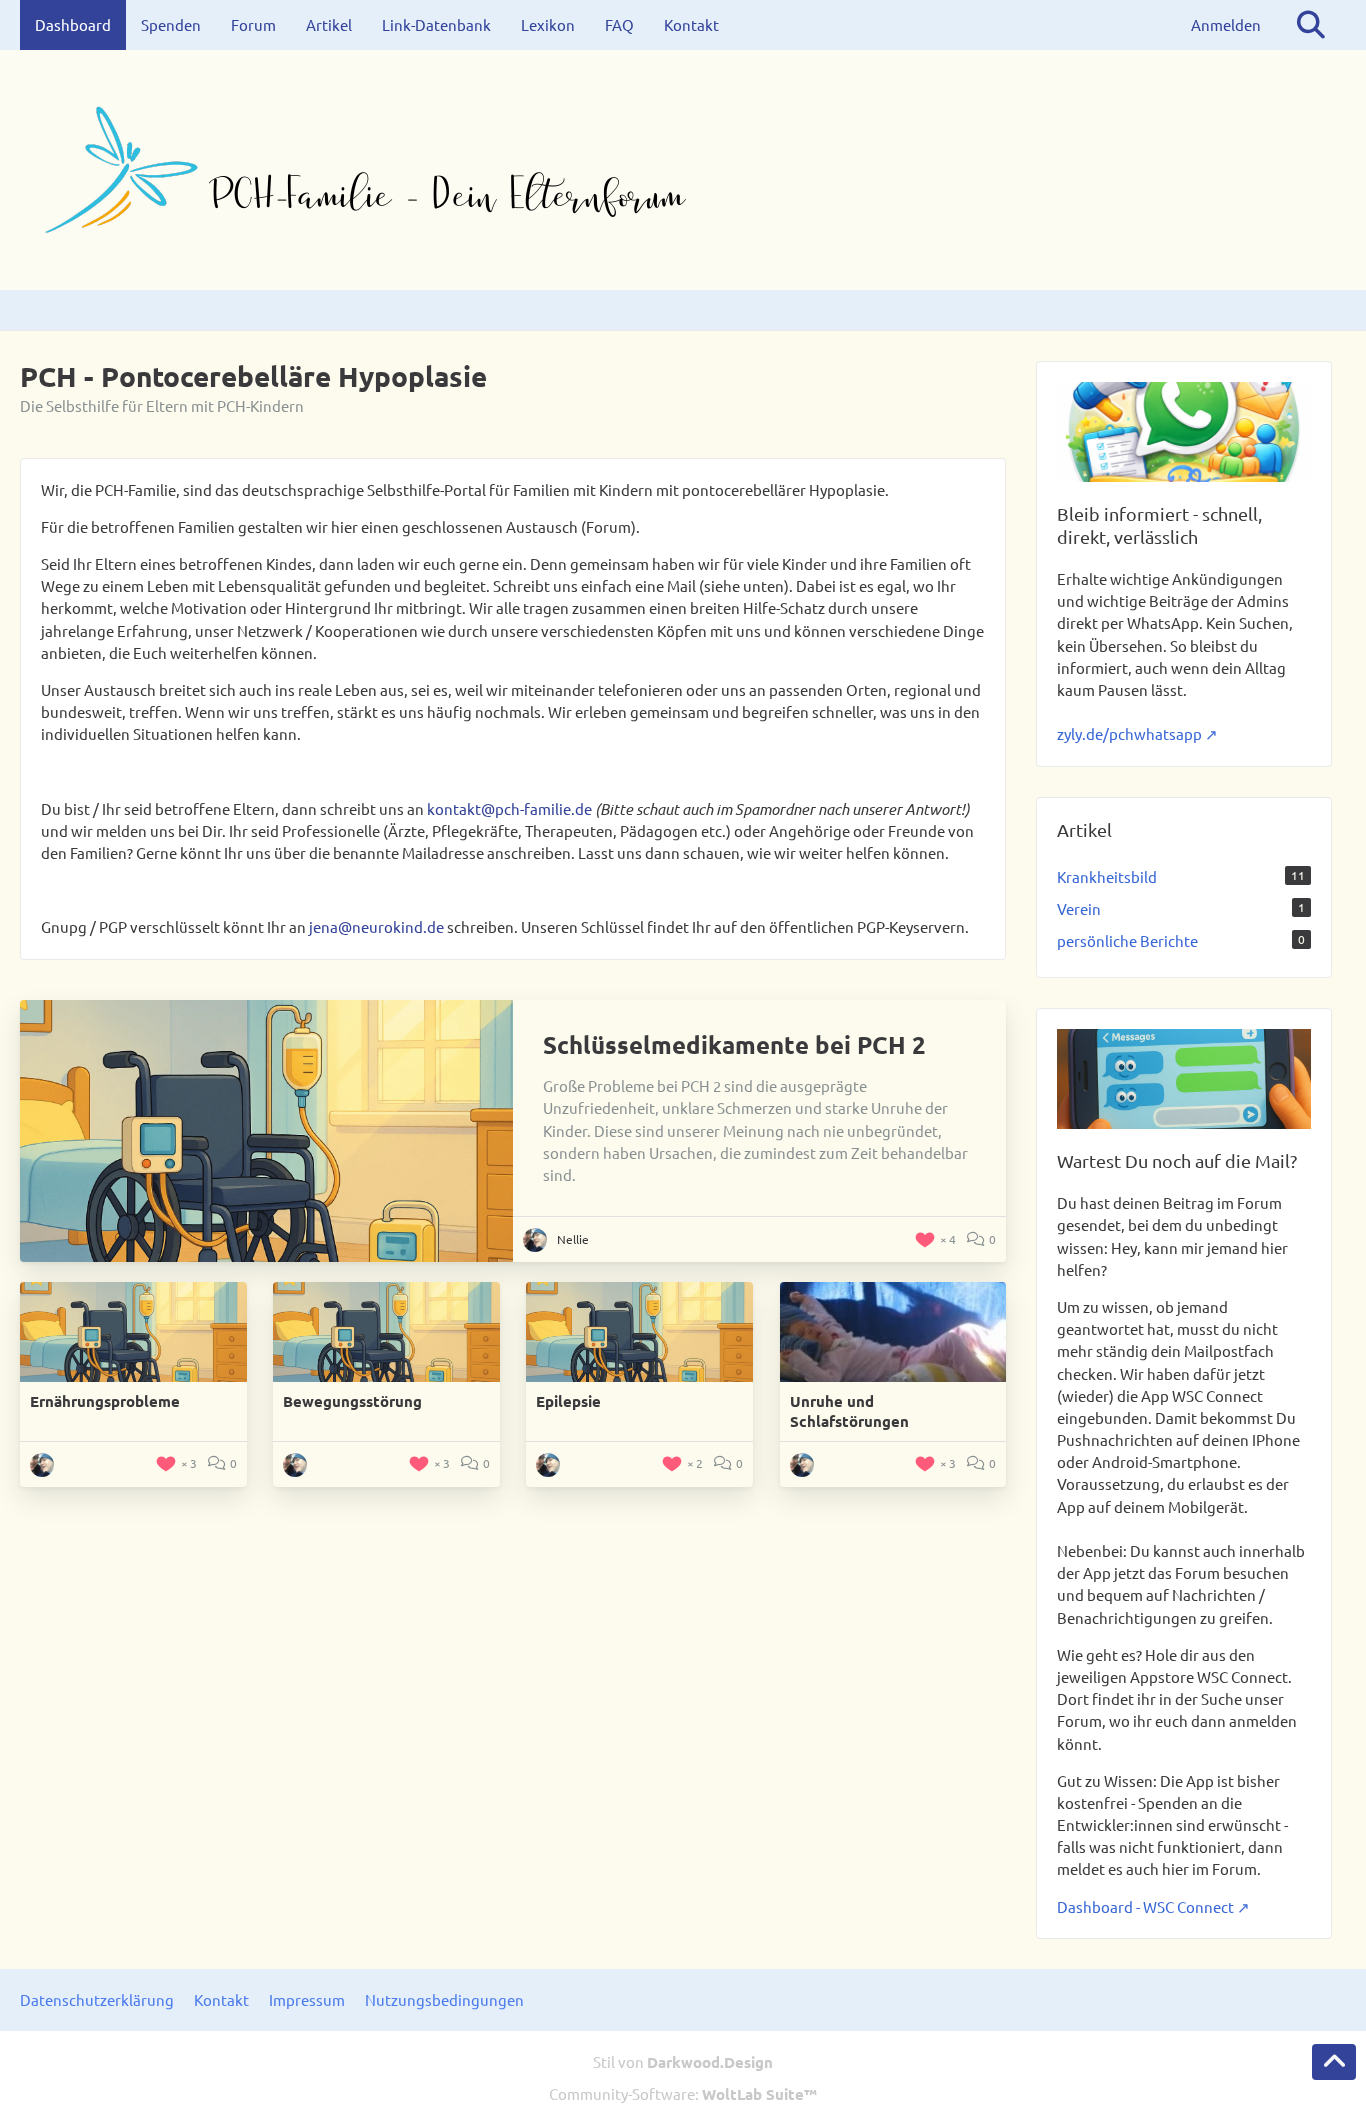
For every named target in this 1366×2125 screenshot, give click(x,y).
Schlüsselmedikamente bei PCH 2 (734, 1044)
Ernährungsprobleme (105, 1401)
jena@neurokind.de (376, 926)
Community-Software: (683, 2093)
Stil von (683, 2061)
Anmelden (1226, 24)
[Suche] (1311, 25)
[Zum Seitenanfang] (1334, 2062)
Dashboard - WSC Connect (1145, 1906)
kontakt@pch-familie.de (509, 808)
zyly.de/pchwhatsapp (1129, 733)
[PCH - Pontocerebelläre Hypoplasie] (683, 170)
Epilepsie (568, 1401)
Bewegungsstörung (352, 1401)
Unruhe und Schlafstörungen (849, 1410)
